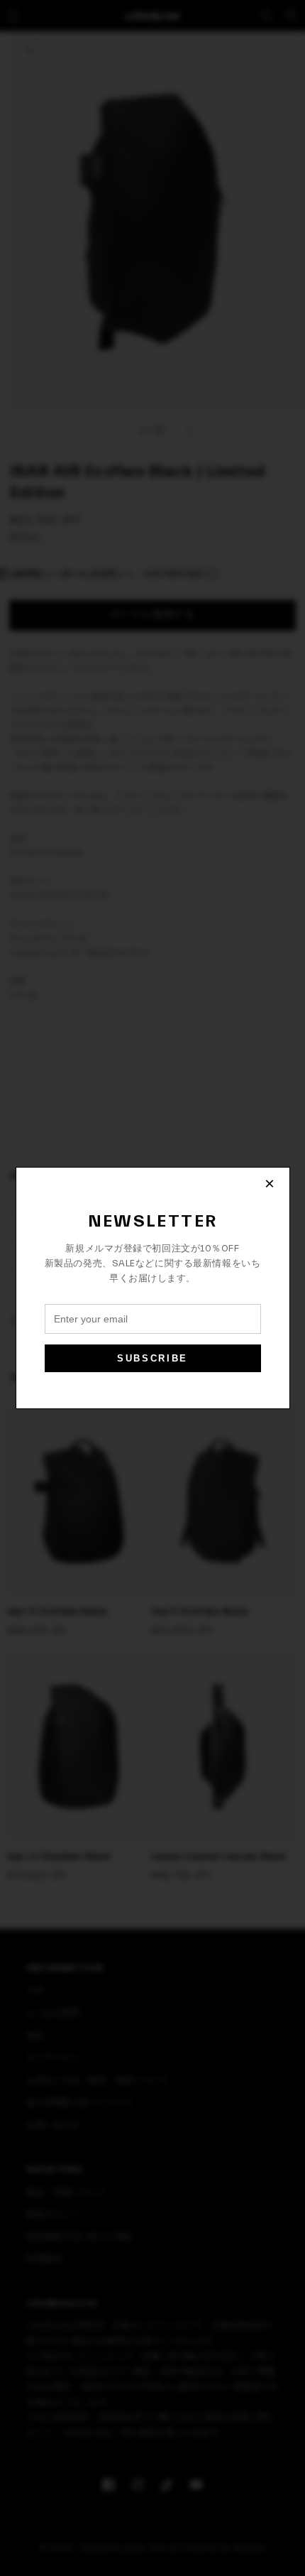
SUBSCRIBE (152, 1358)
